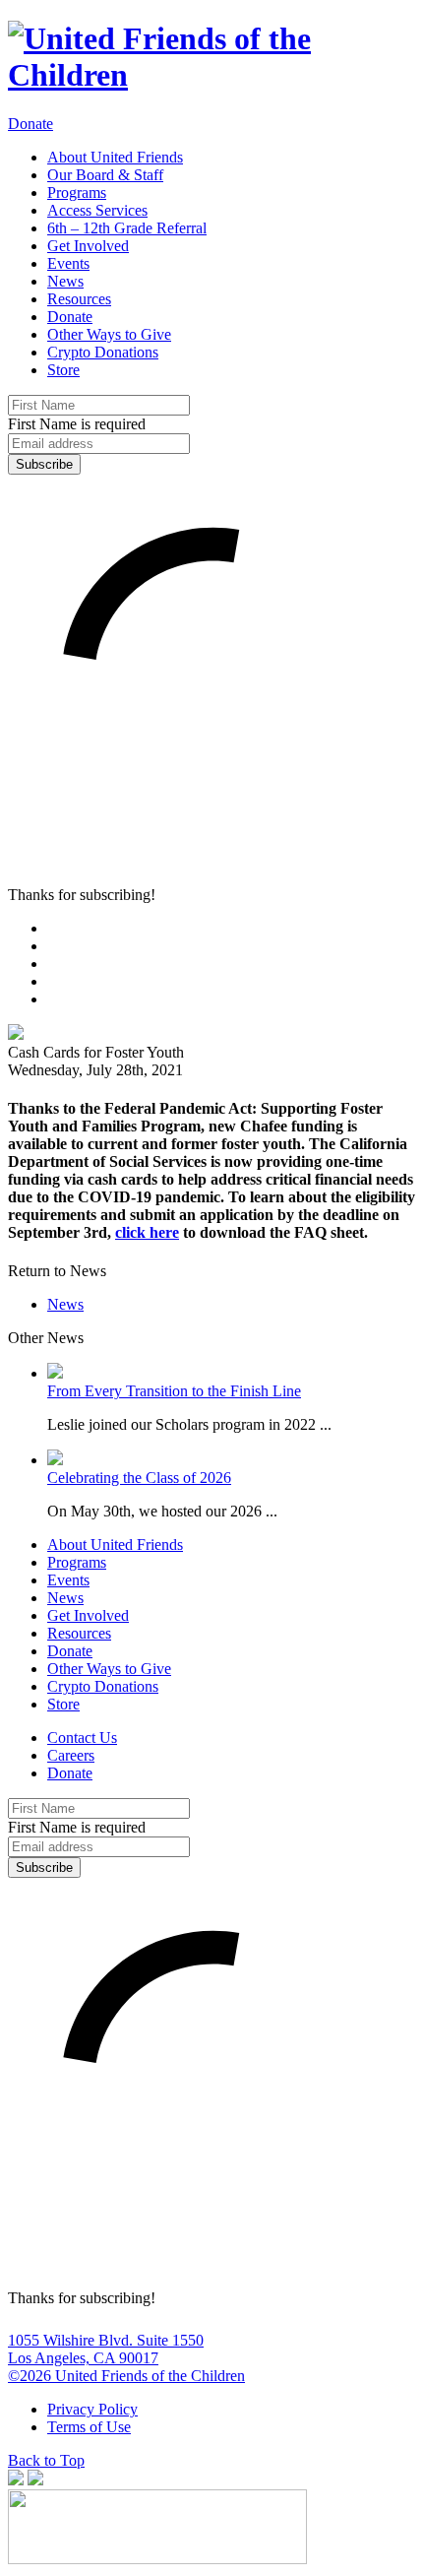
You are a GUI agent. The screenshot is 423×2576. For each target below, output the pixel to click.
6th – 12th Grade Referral (127, 228)
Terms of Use (89, 2427)
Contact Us (82, 1738)
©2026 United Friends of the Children (126, 2376)
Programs (77, 193)
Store (63, 370)
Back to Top (46, 2460)
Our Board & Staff (105, 175)
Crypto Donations (103, 352)
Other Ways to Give (109, 334)
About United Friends (115, 157)
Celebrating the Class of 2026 (139, 1478)
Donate (30, 124)
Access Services (97, 210)
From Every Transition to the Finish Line (174, 1391)
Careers (71, 1755)
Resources (79, 299)
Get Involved (88, 246)
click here (147, 1232)
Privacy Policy (92, 2409)
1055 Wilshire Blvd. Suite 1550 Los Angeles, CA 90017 (106, 2349)
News (65, 281)
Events (68, 263)
